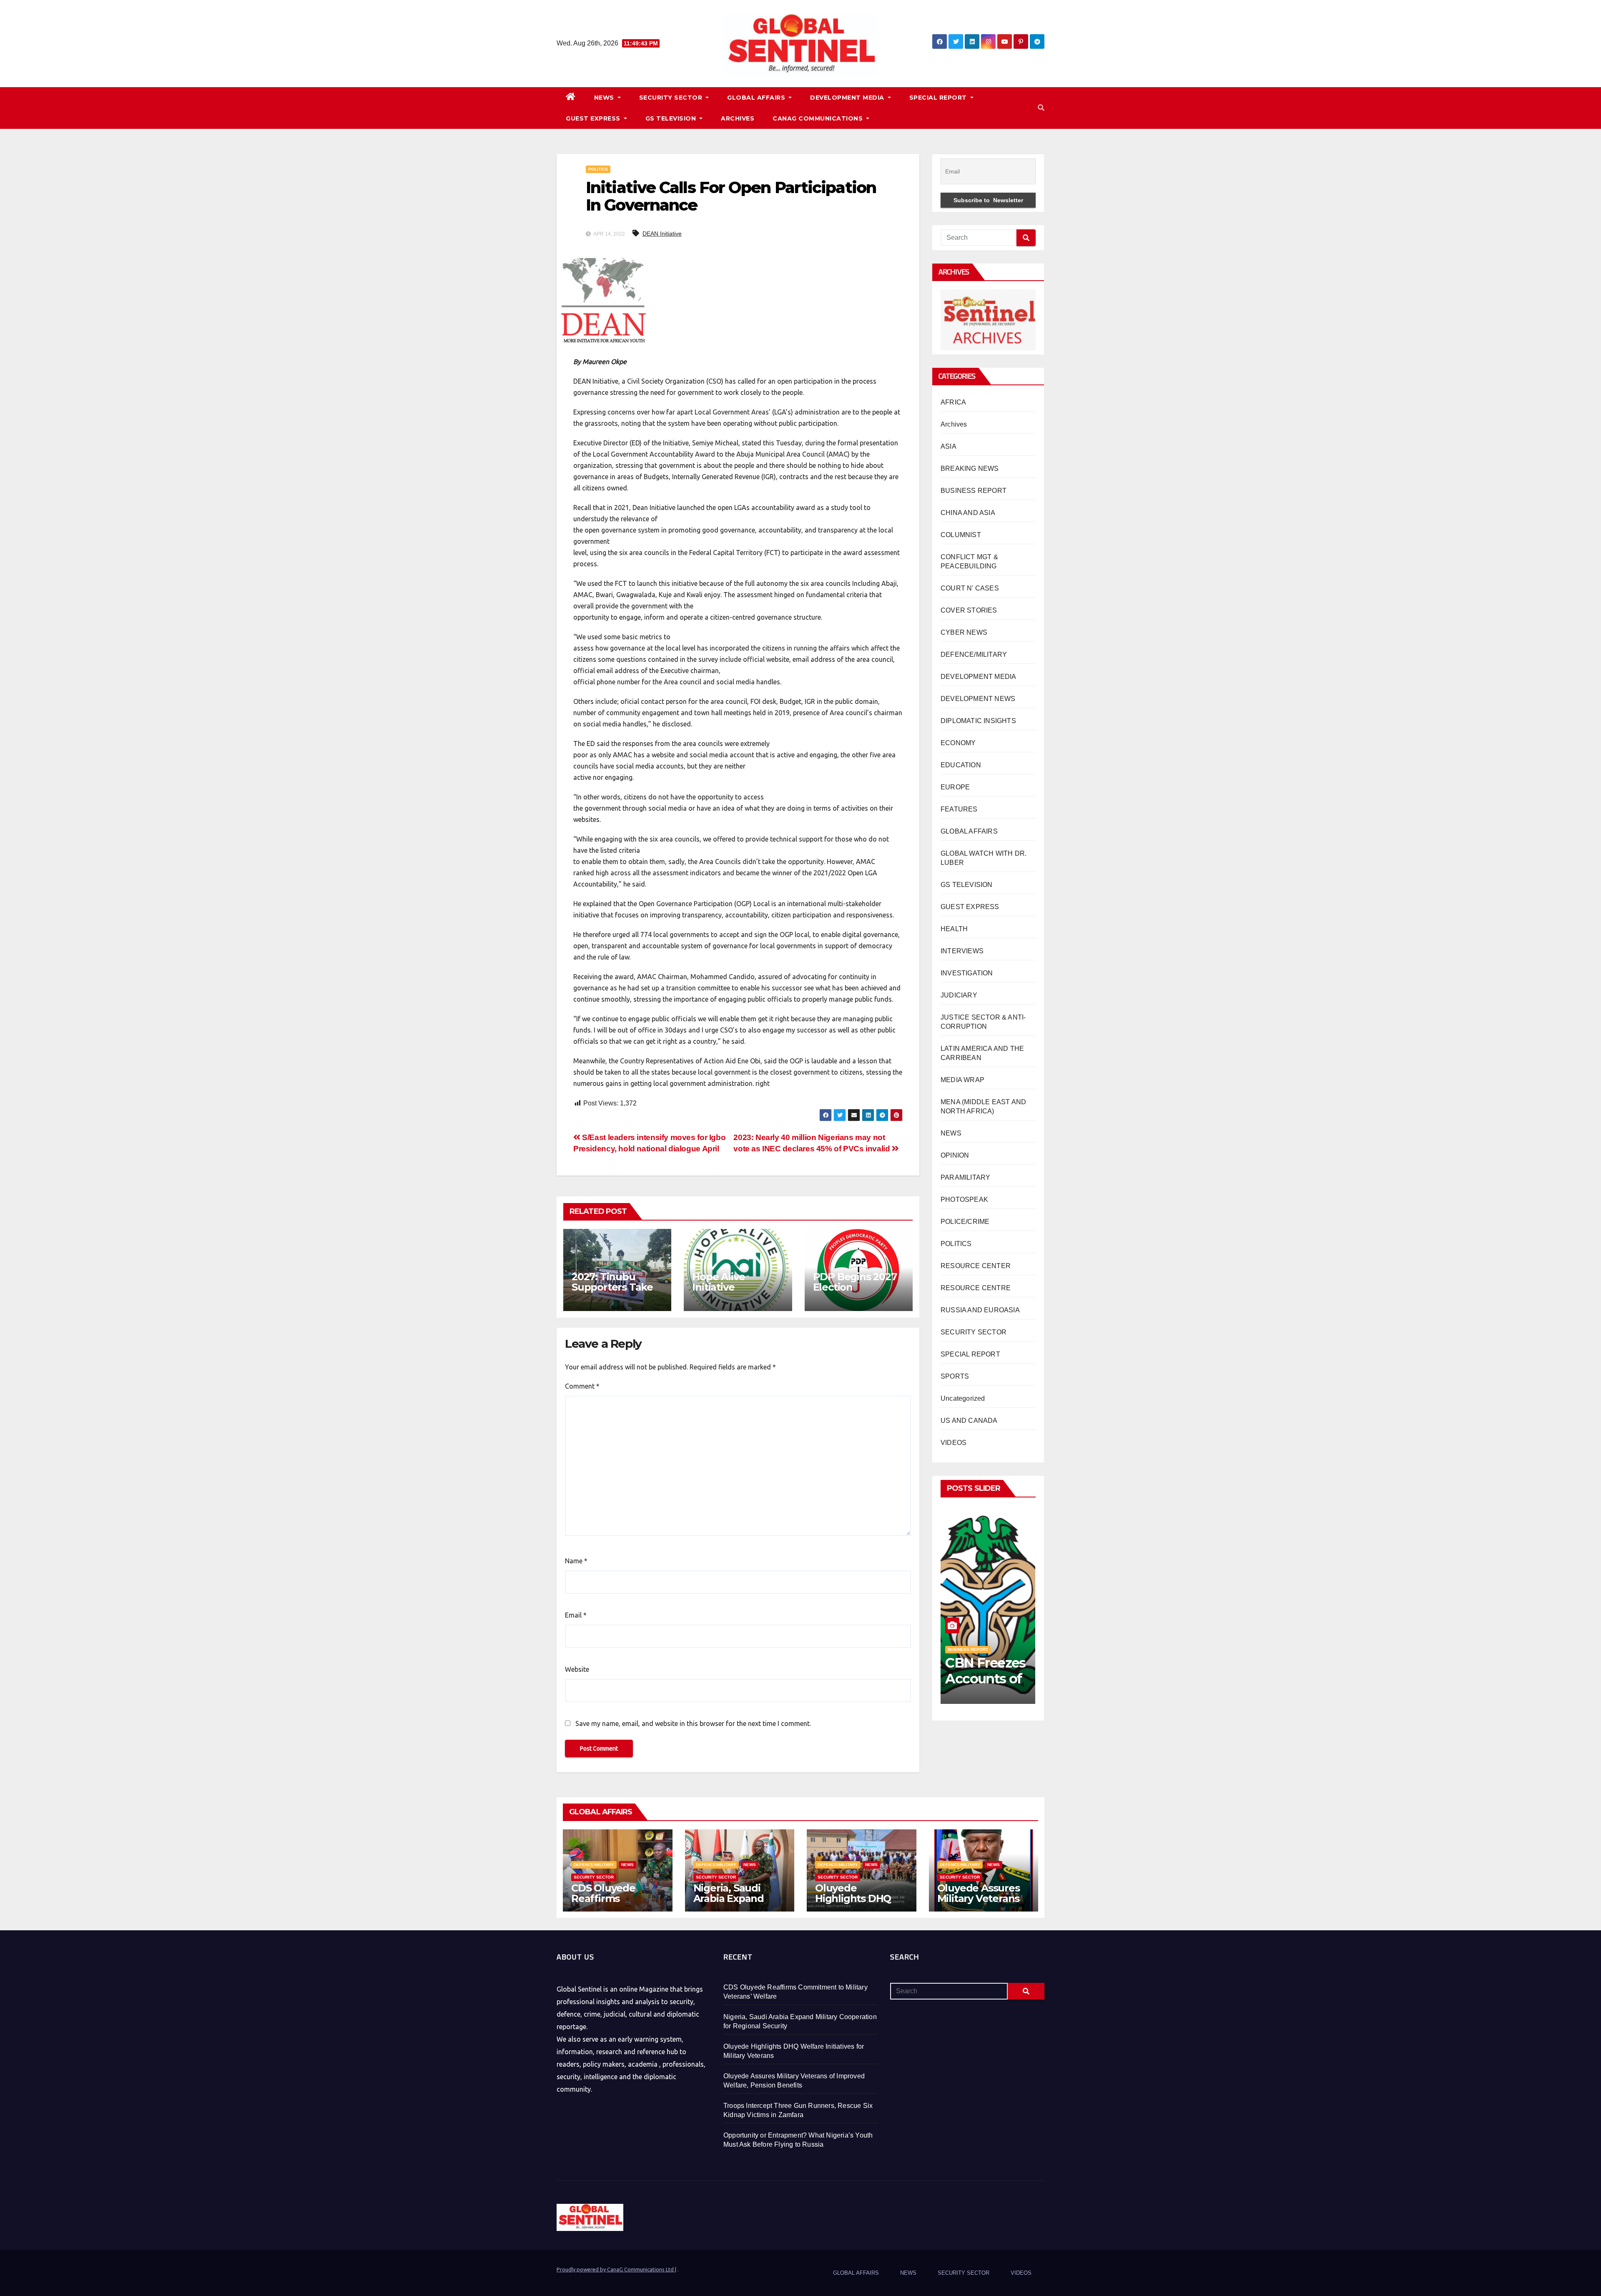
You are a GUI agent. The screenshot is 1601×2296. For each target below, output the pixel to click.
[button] (1041, 108)
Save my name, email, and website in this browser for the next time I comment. (693, 1723)
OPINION (955, 1155)
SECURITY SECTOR (672, 98)
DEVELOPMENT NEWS (978, 699)
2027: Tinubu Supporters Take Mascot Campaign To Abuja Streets (616, 1292)
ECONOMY (958, 743)
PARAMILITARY (965, 1177)
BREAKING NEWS (970, 468)
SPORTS (955, 1376)
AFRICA (953, 402)
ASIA (949, 446)
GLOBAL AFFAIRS (757, 98)
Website (577, 1669)
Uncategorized (963, 1398)
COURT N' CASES (970, 588)
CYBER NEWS (964, 632)
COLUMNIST (961, 535)
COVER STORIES (969, 610)
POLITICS (598, 169)
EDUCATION (961, 765)
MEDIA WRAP (962, 1080)
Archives (954, 424)
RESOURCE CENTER (976, 1266)
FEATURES (959, 809)
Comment (582, 1386)
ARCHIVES (738, 118)
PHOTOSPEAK (964, 1199)
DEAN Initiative (662, 234)
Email (576, 1615)
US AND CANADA (969, 1421)
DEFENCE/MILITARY (974, 654)
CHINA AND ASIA (968, 513)
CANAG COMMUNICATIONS (819, 118)
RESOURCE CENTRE (976, 1288)
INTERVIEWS (962, 951)
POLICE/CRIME (965, 1222)
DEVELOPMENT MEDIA (848, 98)
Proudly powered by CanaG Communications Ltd (616, 2269)
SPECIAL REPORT (939, 98)
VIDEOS (954, 1443)
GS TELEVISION (672, 118)
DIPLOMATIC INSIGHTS (978, 721)
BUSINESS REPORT (974, 491)
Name (576, 1561)
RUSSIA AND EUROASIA (980, 1310)
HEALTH (954, 929)
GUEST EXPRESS (594, 118)
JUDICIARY (959, 995)
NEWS (605, 98)
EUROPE (955, 787)
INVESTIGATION (967, 973)
